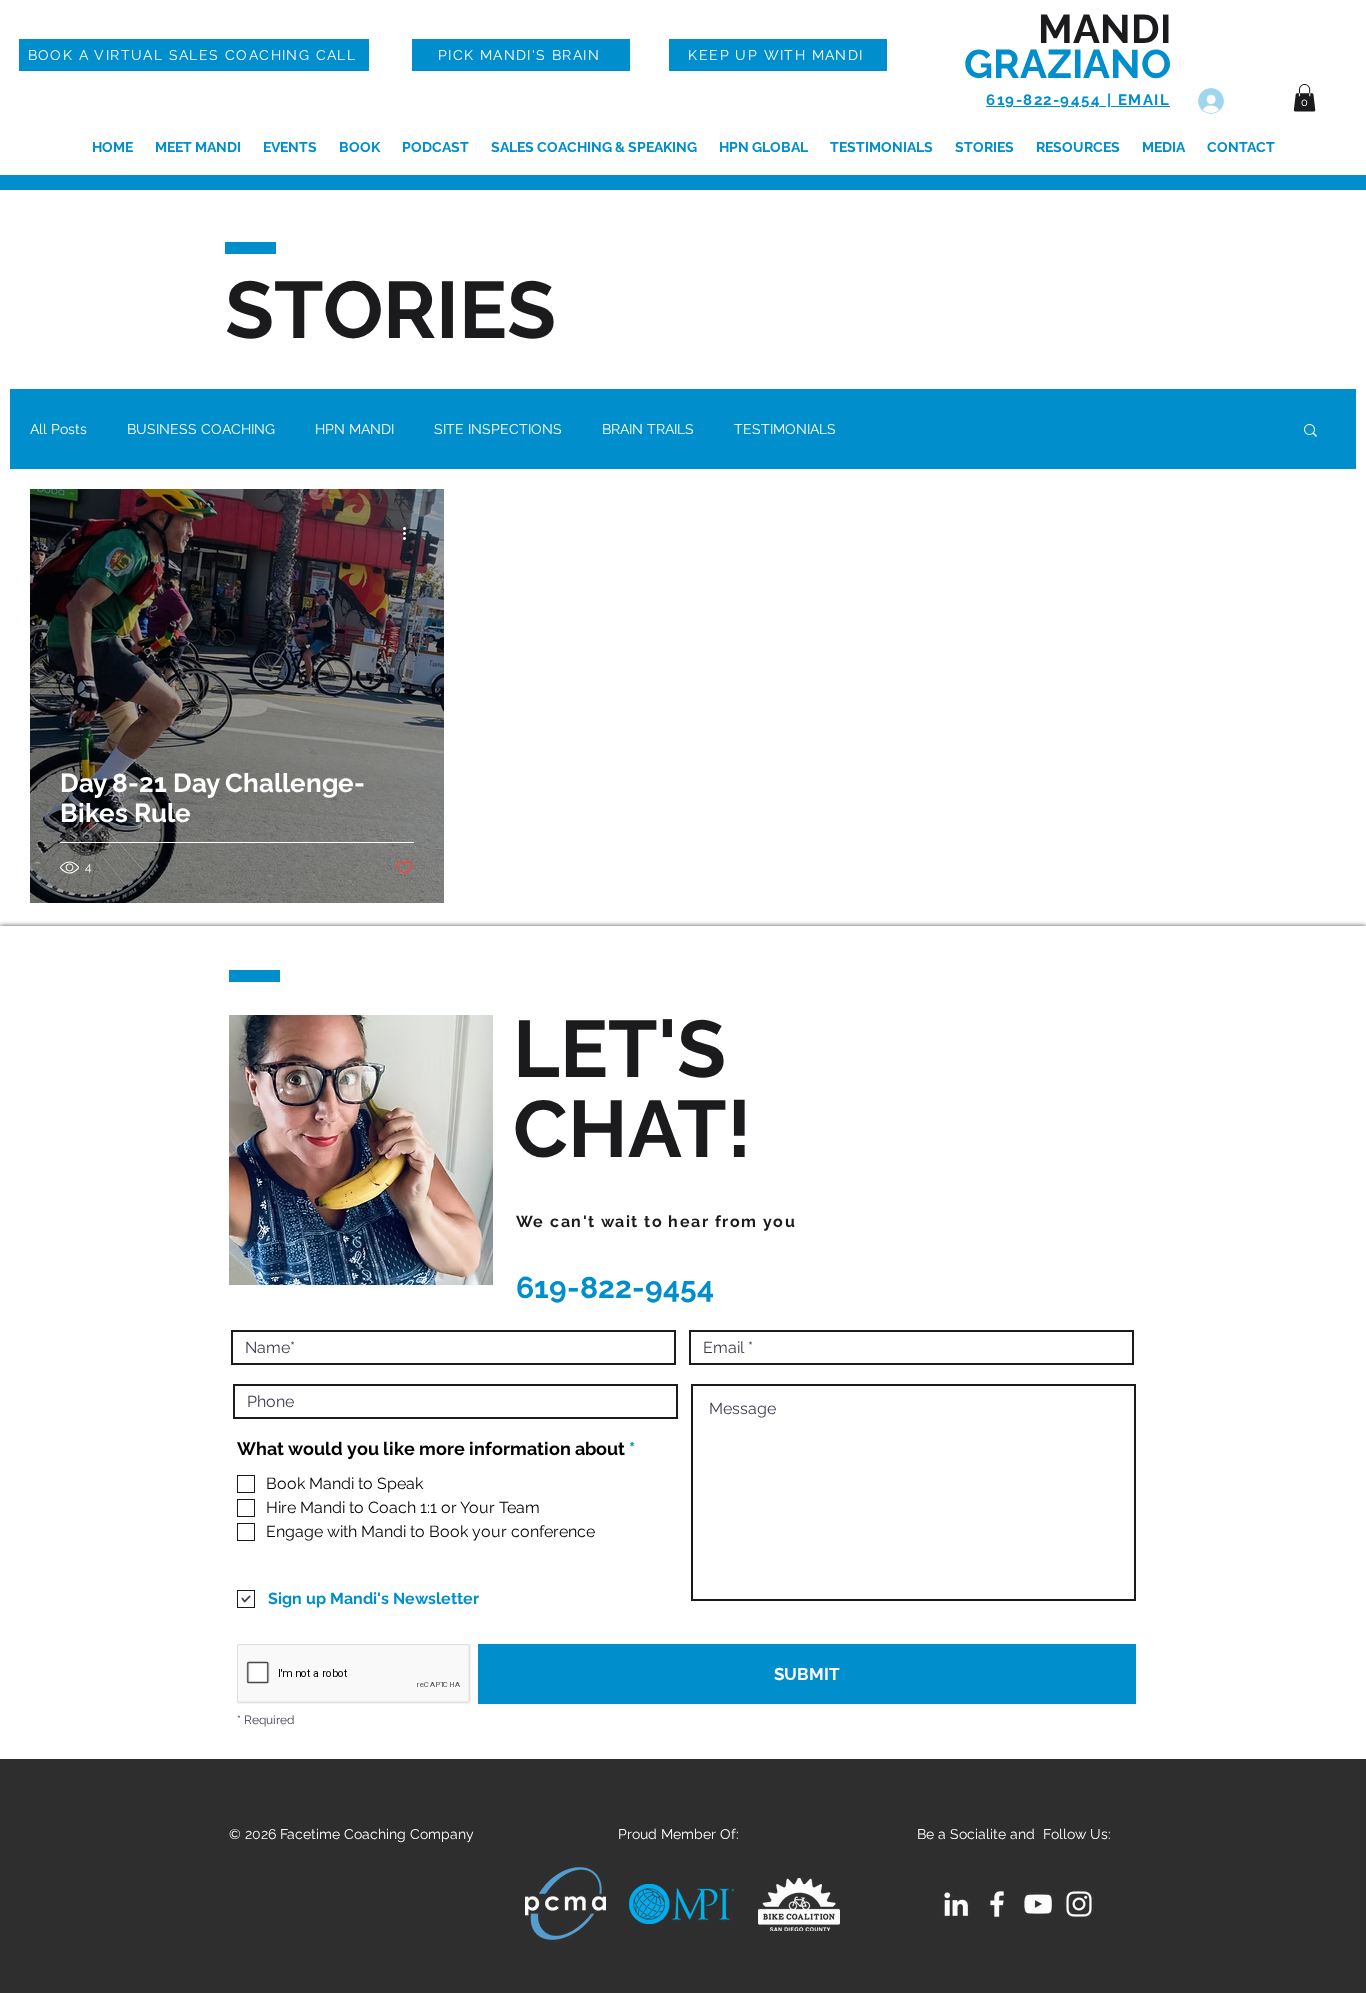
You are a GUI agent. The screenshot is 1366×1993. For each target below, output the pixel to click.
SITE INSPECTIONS (498, 429)
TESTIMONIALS (785, 429)
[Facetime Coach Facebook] (997, 1904)
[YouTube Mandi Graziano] (1038, 1904)
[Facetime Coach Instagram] (1079, 1904)
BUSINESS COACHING (201, 429)
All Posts (58, 429)
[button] (1304, 97)
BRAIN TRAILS (648, 429)
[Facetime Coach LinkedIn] (956, 1904)
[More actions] (411, 533)
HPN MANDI (354, 429)
